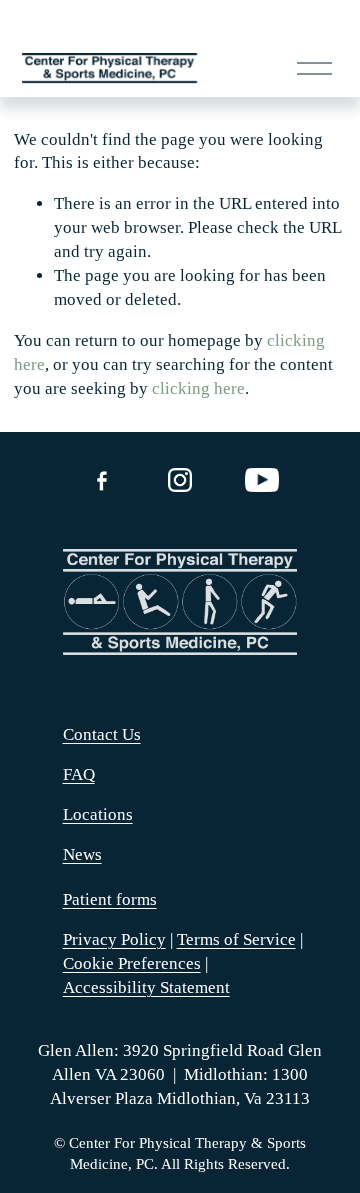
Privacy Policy (114, 939)
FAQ (79, 774)
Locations (98, 814)
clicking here (198, 388)
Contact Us (102, 734)
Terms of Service (236, 939)
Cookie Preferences (132, 963)
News (82, 854)
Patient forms (110, 899)
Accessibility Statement (146, 987)
